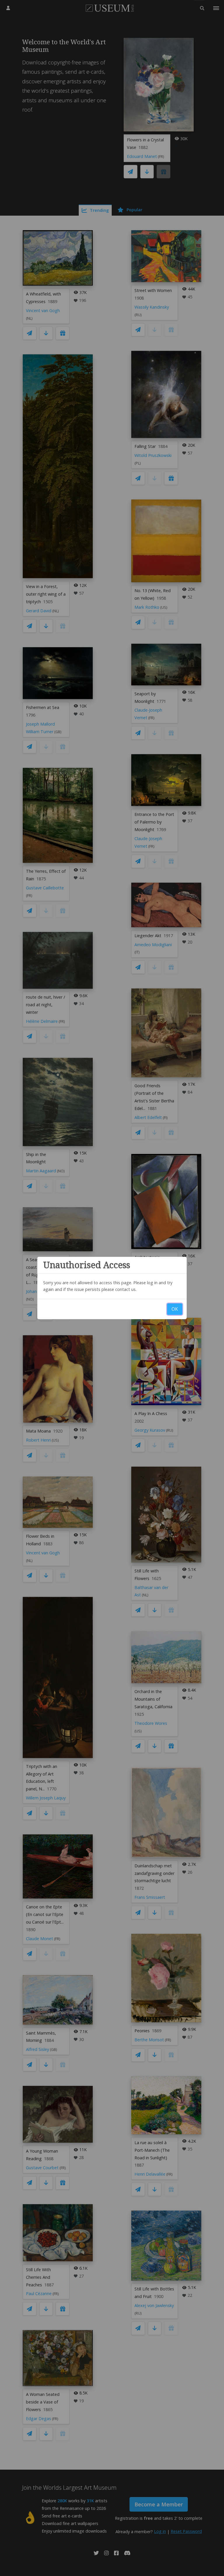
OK (175, 1309)
